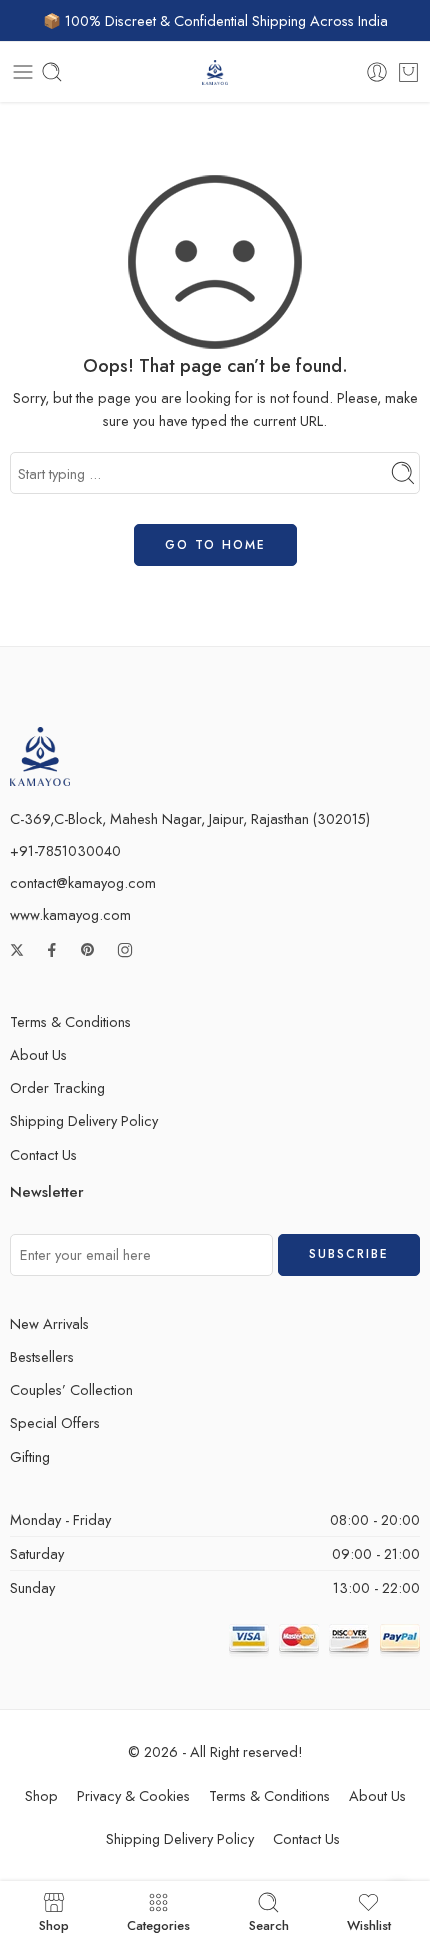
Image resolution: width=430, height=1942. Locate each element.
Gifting (30, 1456)
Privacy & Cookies (133, 1795)
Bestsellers (42, 1356)
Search (269, 1924)
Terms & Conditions (70, 1021)
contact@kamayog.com (83, 882)
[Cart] (408, 72)
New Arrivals (49, 1323)
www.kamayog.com (70, 914)
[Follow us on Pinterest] (88, 950)
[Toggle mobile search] (52, 72)
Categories (158, 1924)
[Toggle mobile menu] (23, 72)
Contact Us (43, 1154)
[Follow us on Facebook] (52, 950)
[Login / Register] (377, 72)
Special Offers (55, 1422)
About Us (38, 1054)
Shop (41, 1795)
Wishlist (369, 1924)
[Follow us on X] (17, 950)
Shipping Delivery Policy (84, 1120)
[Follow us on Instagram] (125, 950)
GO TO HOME (215, 545)
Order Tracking (57, 1087)
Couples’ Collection (71, 1389)
